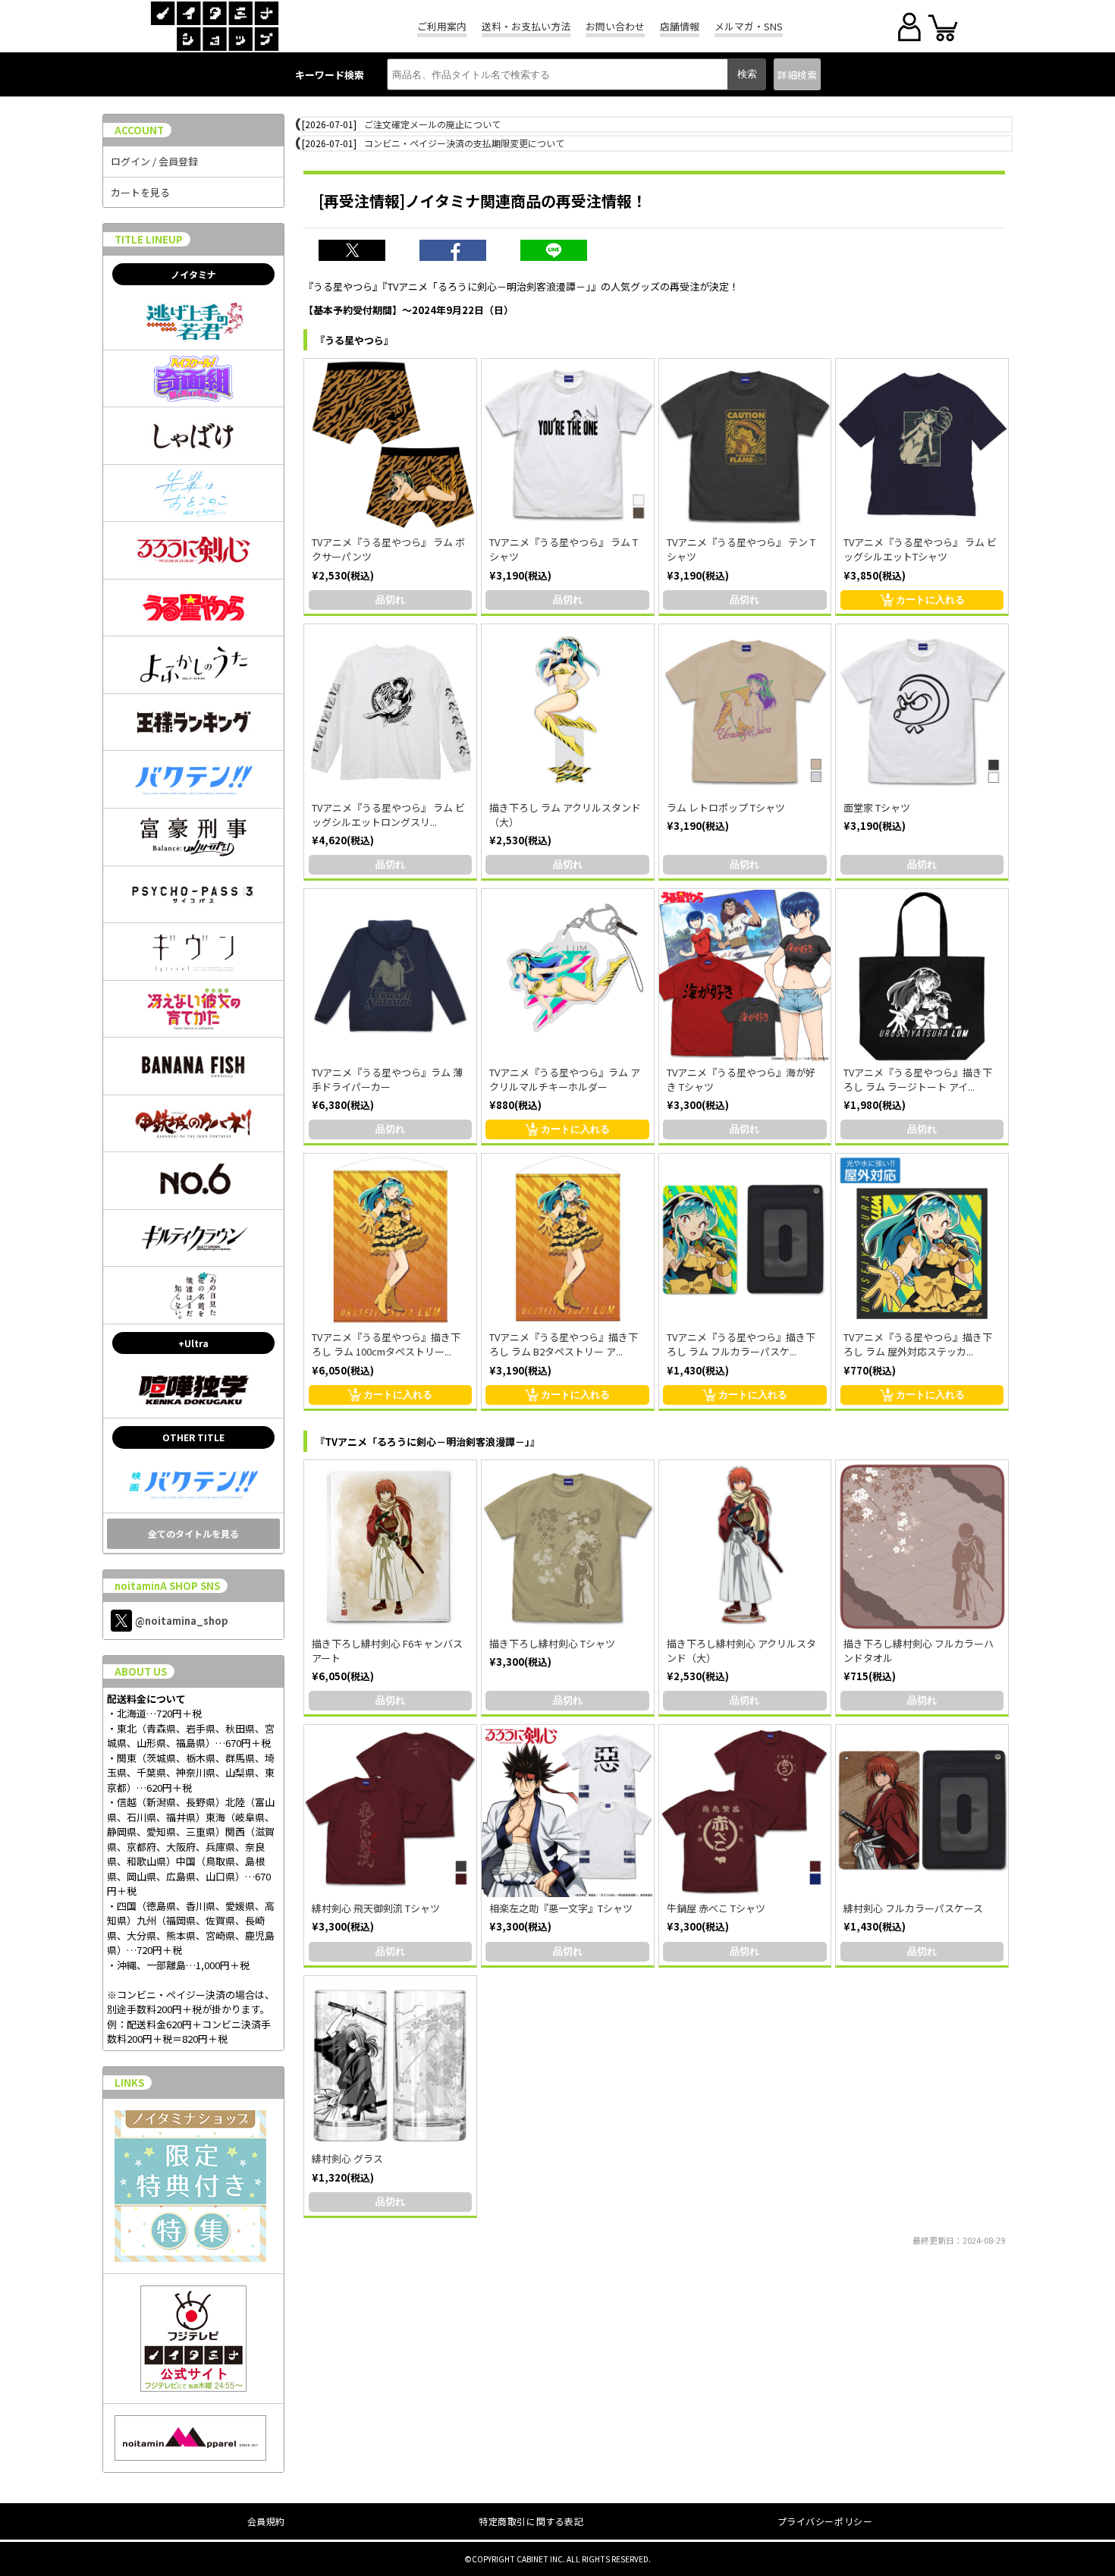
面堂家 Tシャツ (877, 807)
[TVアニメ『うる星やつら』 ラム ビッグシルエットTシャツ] (922, 445)
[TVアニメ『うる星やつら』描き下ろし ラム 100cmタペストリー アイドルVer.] (390, 1240)
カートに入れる (930, 600)
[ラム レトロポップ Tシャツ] (745, 710)
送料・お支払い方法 (526, 26)
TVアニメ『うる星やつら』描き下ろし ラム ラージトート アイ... (918, 1079)
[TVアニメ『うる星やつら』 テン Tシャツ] (745, 445)
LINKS (129, 2083)
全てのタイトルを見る (193, 1533)
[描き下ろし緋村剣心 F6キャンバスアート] (390, 1546)
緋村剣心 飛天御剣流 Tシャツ (376, 1908)
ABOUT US (141, 1671)
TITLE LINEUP (149, 239)
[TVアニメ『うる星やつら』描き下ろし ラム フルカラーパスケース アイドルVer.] (745, 1240)
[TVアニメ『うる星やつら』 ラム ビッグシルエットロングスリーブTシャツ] (390, 710)
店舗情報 (680, 26)
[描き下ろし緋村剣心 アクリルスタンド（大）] (745, 1546)
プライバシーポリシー (825, 2521)
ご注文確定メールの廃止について (432, 124)
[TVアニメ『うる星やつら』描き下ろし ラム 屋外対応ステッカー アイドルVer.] (922, 1240)
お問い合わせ (615, 26)
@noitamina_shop (182, 1621)
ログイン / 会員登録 (154, 161)
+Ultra (193, 1343)
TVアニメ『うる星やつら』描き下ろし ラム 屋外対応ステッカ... (918, 1344)
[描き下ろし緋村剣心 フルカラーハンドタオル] (922, 1546)
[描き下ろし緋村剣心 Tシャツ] (568, 1546)
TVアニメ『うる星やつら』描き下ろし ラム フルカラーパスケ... (741, 1344)
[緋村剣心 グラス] (390, 2062)
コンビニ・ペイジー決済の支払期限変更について (464, 143)
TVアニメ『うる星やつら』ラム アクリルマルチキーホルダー (565, 1079)
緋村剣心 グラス (347, 2158)
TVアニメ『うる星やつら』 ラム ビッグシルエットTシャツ (920, 549)
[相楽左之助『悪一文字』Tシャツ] (568, 1811)
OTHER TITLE (193, 1437)
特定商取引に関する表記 (531, 2521)
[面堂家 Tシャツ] (922, 710)
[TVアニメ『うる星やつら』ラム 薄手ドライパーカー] (390, 975)
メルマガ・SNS (749, 26)
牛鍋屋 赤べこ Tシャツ (716, 1908)
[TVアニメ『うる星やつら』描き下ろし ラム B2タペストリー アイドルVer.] (568, 1240)
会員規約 (266, 2521)
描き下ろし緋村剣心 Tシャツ (552, 1643)
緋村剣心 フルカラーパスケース (913, 1908)
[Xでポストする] (360, 252)
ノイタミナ (193, 274)
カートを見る (140, 192)
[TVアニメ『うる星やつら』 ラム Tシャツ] (568, 445)
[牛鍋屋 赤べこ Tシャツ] (745, 1811)
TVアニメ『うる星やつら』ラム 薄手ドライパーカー (387, 1079)
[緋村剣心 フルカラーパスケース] (922, 1811)
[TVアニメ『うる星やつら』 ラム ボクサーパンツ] (390, 445)
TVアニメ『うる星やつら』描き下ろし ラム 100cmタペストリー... (386, 1344)
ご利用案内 (442, 26)
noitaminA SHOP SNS (167, 1586)
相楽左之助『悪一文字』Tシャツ (561, 1908)
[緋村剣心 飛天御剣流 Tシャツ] (390, 1811)
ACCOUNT (139, 130)
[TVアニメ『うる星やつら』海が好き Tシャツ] (745, 975)
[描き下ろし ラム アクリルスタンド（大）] (568, 710)
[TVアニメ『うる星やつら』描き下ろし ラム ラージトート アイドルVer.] (922, 975)
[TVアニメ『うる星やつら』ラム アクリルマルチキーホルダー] (568, 975)
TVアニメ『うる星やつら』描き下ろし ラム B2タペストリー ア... (564, 1344)
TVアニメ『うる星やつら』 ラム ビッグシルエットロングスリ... (388, 815)
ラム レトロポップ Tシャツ (726, 807)
